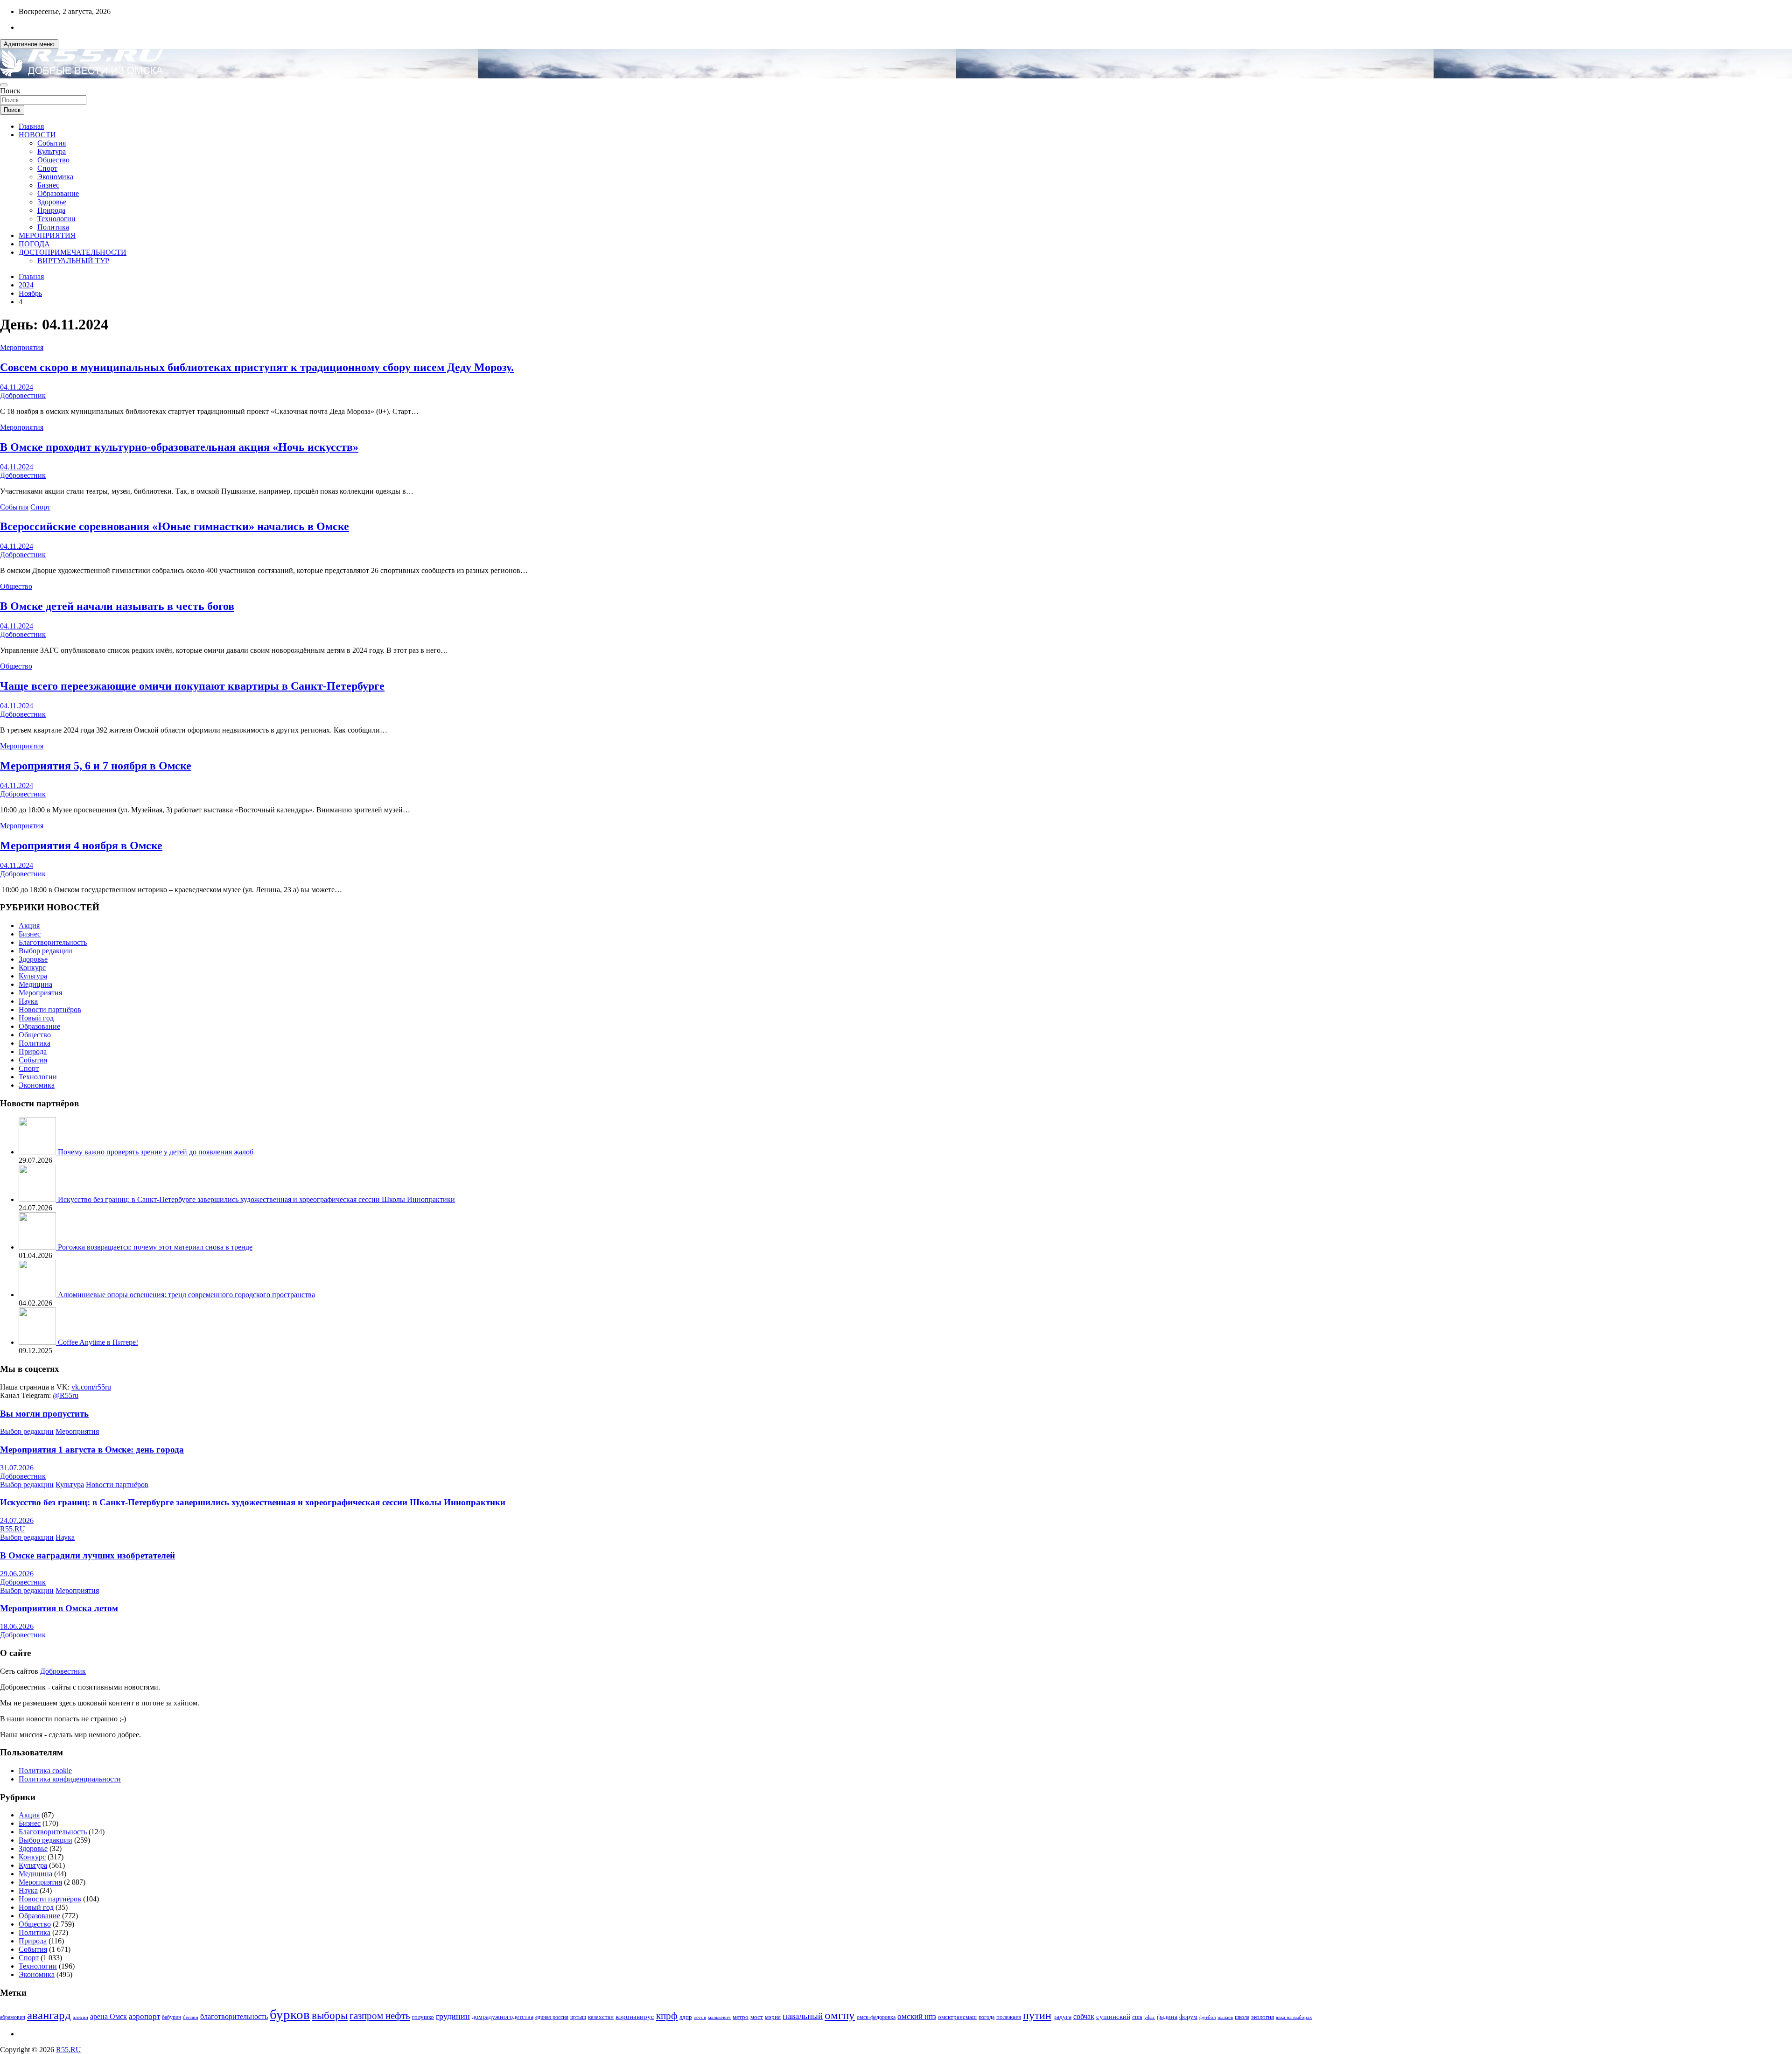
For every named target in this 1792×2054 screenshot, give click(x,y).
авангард (49, 2015)
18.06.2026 (17, 1626)
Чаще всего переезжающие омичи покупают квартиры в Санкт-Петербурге (192, 686)
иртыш (578, 2017)
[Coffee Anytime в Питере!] (38, 1342)
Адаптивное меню (29, 44)
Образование (58, 193)
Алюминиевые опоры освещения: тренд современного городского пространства (186, 1295)
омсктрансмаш (957, 2017)
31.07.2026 (17, 1468)
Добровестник (23, 395)
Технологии (56, 219)
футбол (1207, 2017)
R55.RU (13, 1529)
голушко (423, 2017)
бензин (191, 2017)
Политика (53, 227)
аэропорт (144, 2016)
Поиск (10, 91)
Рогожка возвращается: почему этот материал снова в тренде (155, 1247)
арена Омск (108, 2017)
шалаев (1225, 2017)
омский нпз (917, 2016)
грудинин (453, 2016)
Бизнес (48, 185)
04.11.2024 (17, 387)
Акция (29, 926)
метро (741, 2017)
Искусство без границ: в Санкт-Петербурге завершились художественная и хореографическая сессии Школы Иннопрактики (256, 1199)
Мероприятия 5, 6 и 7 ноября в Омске (96, 766)
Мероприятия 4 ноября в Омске (81, 845)
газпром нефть (380, 2016)
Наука (28, 1001)
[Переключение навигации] (4, 85)
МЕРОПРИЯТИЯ (47, 235)
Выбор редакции (45, 951)
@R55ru (66, 1395)
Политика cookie (45, 1771)
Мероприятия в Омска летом (59, 1608)
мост (757, 2017)
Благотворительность (53, 942)
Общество (53, 160)
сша (1137, 2017)
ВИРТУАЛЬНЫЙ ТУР (73, 261)
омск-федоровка (876, 2017)
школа (1242, 2017)
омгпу (840, 2015)
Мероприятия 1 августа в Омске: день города (92, 1450)
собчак (1084, 2017)
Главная (31, 126)
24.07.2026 (17, 1520)
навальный (803, 2016)
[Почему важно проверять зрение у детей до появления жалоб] (38, 1152)
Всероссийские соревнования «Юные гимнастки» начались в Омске (175, 526)
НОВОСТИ (37, 135)
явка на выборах (1294, 2017)
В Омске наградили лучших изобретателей (87, 1555)
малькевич (719, 2017)
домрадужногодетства (503, 2017)
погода (987, 2017)
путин (1037, 2015)
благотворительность (234, 2016)
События (52, 143)
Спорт (47, 168)
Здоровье (52, 202)
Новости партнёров (50, 1010)
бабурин (171, 2017)
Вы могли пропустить (44, 1414)
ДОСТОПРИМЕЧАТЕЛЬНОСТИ (73, 252)
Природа (51, 210)
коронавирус (635, 2016)
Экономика (55, 177)
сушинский (1113, 2016)
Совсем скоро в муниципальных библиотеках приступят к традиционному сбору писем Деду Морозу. (257, 367)
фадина (1167, 2017)
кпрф (667, 2016)
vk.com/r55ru (91, 1387)
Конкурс (32, 968)
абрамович (13, 2017)
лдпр (686, 2017)
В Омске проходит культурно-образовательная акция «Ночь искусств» (179, 447)
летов (700, 2017)
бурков (290, 2014)
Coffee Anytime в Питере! (98, 1342)
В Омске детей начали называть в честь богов (117, 606)
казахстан (601, 2017)
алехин (80, 2017)
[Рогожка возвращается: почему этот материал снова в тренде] (38, 1247)
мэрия (773, 2017)
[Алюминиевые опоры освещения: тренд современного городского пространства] (38, 1295)
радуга (1062, 2017)
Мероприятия (22, 347)
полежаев (1009, 2017)
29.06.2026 (17, 1574)
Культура (52, 151)
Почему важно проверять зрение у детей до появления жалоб (156, 1152)
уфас (1150, 2017)
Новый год (36, 1018)
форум (1188, 2017)
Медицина (35, 984)
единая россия (552, 2017)
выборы (330, 2016)
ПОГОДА (34, 244)
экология (1263, 2017)
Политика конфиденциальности (70, 1779)
